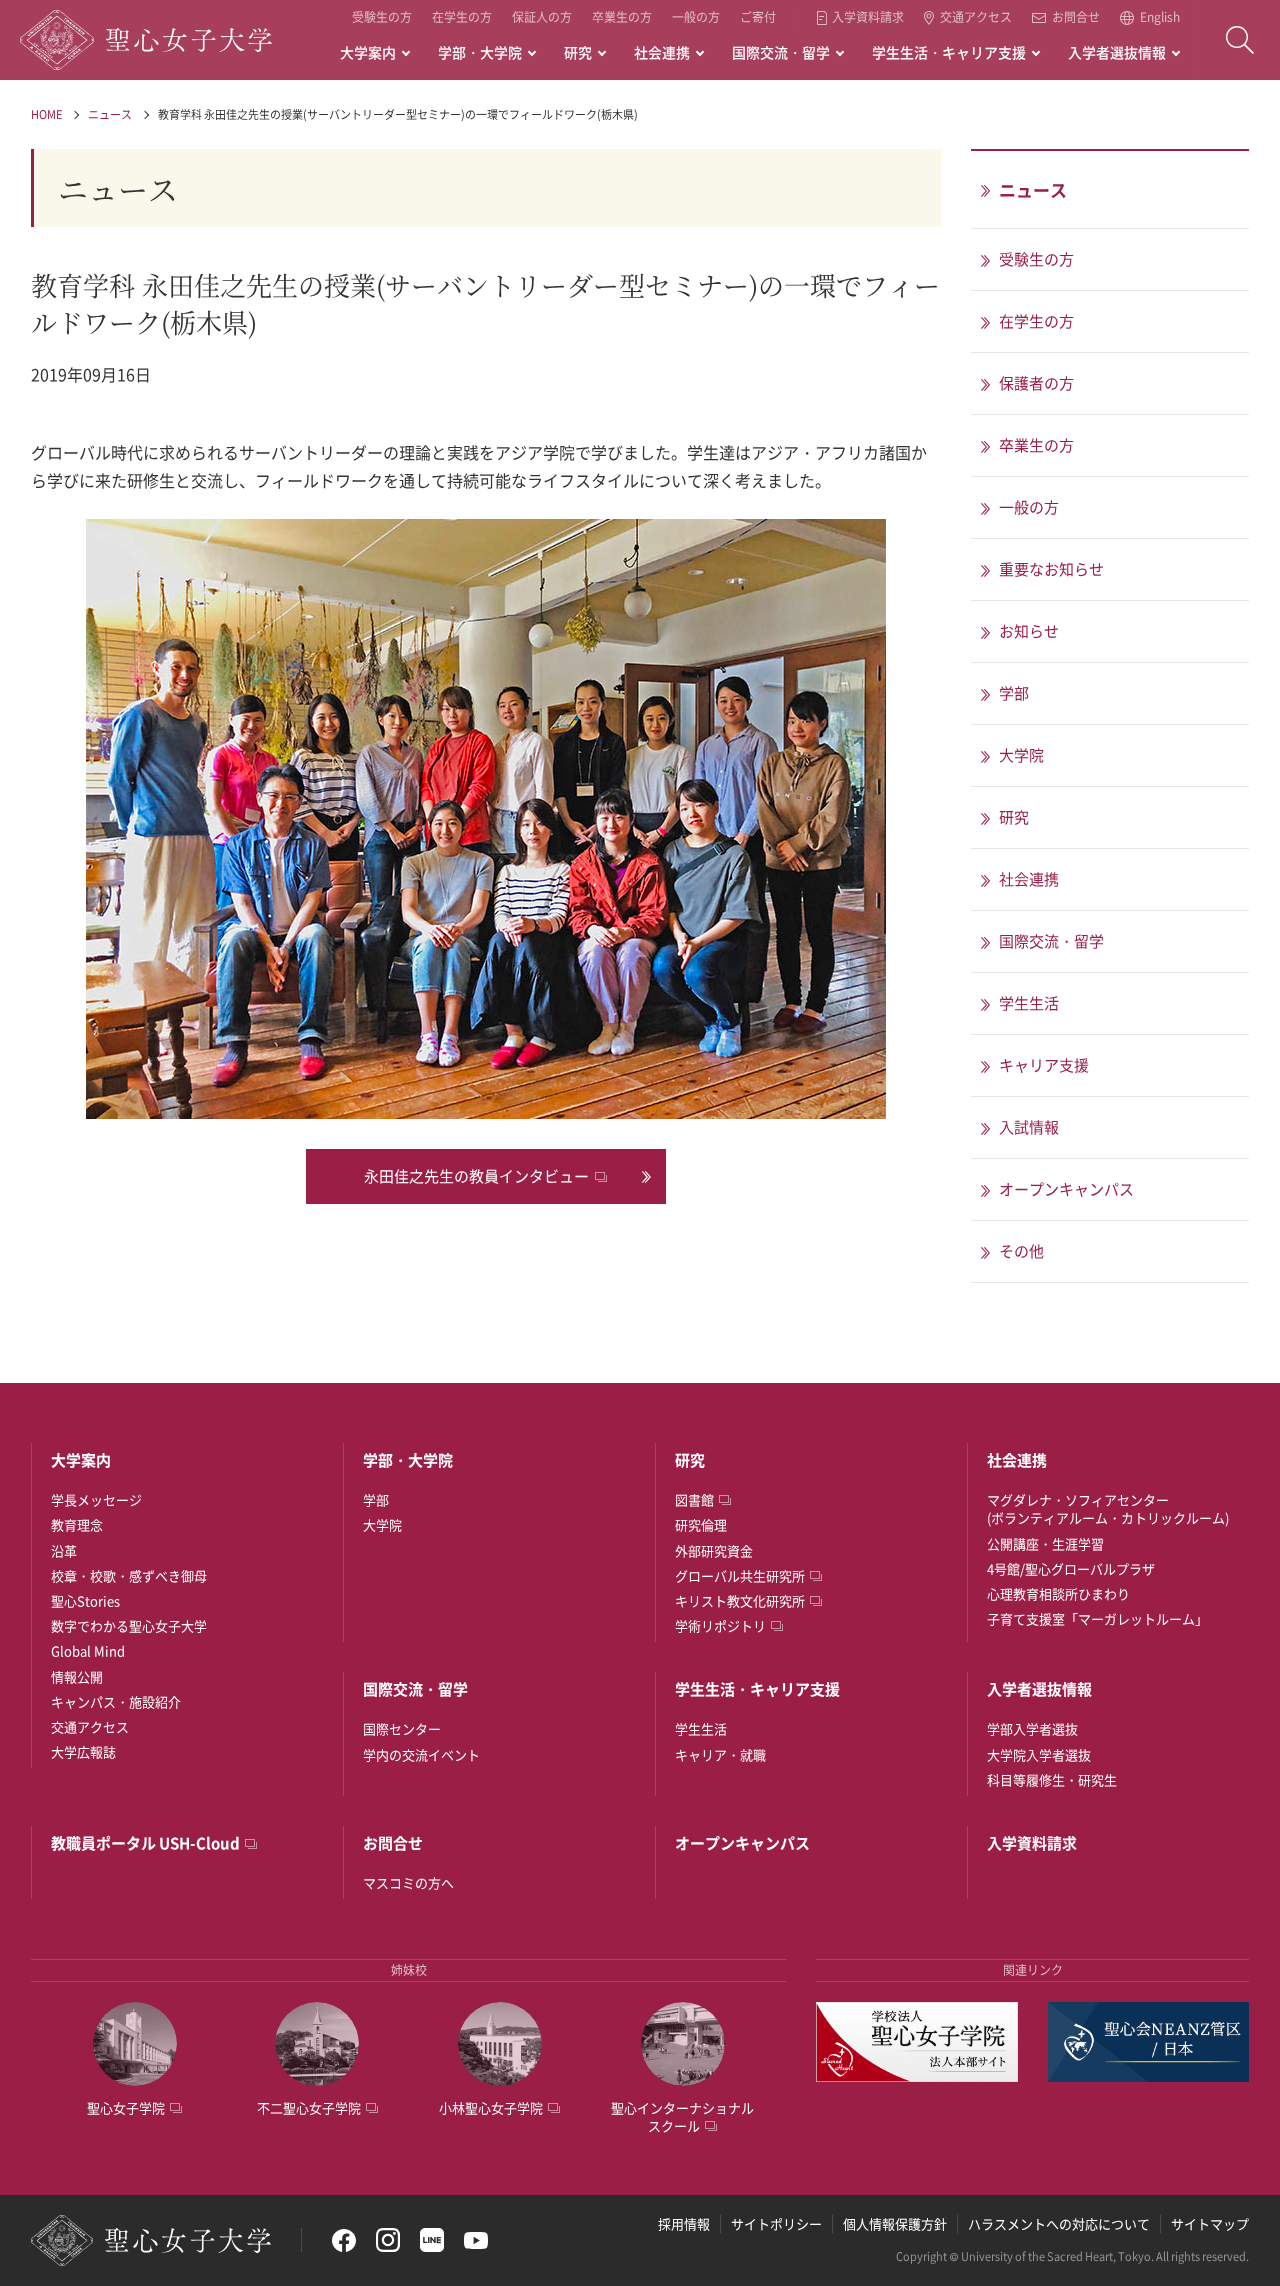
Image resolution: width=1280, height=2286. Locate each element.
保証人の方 (542, 17)
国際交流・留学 (781, 52)
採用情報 (684, 2223)
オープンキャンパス (742, 1843)
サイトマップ (1210, 2223)
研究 (578, 52)
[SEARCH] (1240, 40)
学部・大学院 (480, 52)
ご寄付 (758, 17)
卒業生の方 (622, 17)
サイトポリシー (776, 2223)
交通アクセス (976, 18)
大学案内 (368, 52)
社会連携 (662, 52)
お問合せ (1076, 18)
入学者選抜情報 (1117, 52)
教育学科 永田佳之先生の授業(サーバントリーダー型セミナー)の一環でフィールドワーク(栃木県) (398, 114)
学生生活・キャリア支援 (949, 52)
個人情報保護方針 (895, 2223)
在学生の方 (462, 17)
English (1160, 18)
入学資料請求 (868, 18)
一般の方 (696, 17)
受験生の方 (382, 17)
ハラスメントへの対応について (1059, 2223)
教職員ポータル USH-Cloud (145, 1843)
